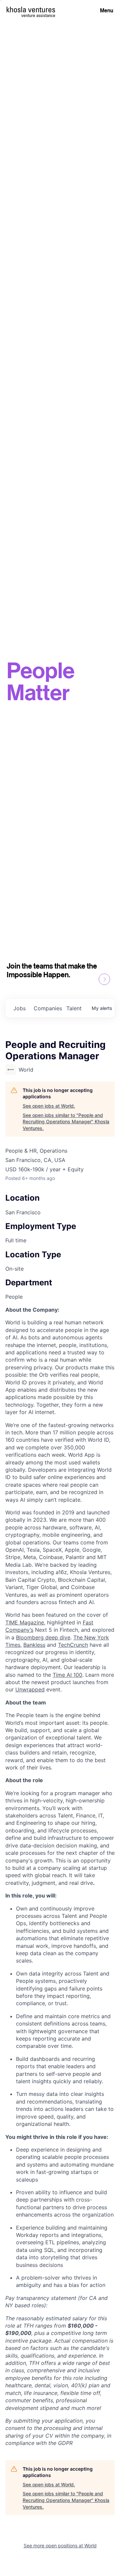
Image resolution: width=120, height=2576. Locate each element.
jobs (19, 1008)
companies (47, 1008)
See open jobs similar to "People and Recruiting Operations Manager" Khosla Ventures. (66, 1122)
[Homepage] (31, 10)
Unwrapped (30, 1689)
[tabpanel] (60, 1876)
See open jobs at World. (49, 1106)
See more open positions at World (60, 2545)
